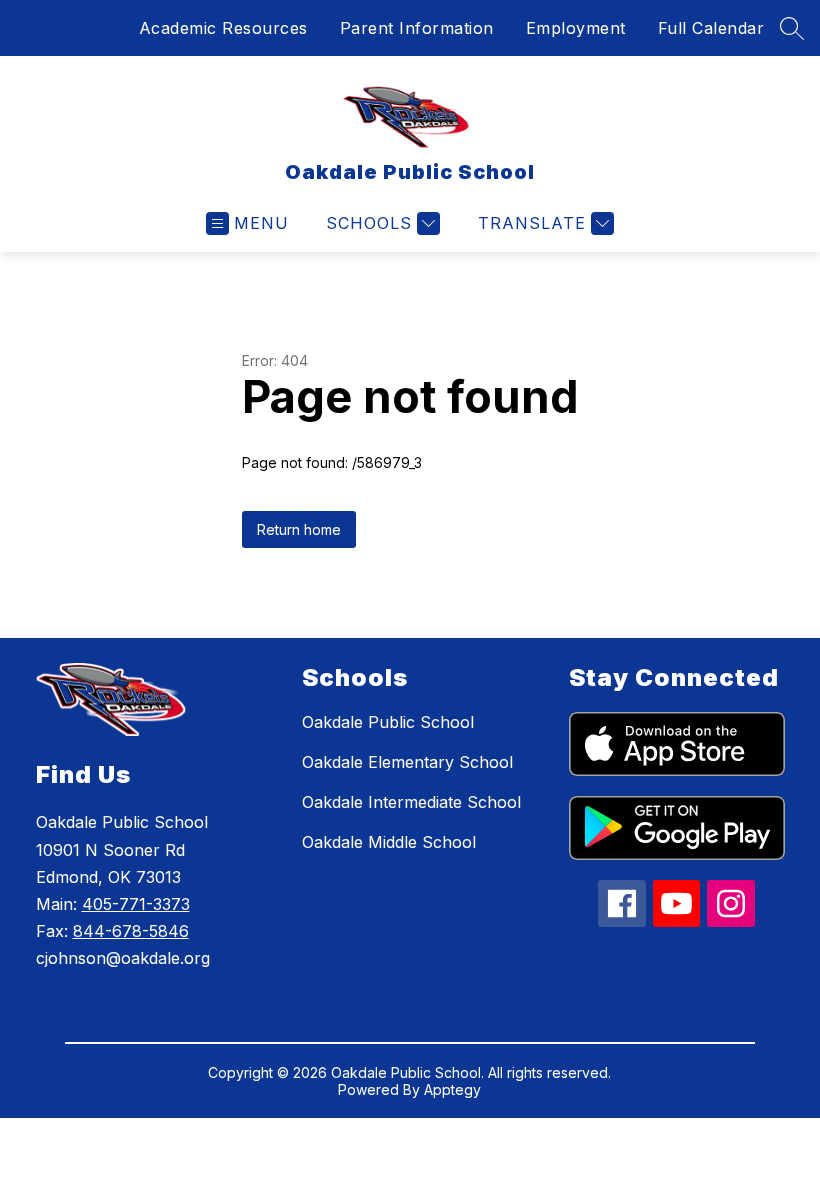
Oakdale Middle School (389, 842)
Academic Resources (223, 28)
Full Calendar (711, 28)
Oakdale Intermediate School (411, 802)
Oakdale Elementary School (407, 762)
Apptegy (452, 1089)
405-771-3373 (136, 904)
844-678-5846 (131, 931)
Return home (299, 529)
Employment (576, 28)
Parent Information (417, 28)
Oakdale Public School (388, 722)
